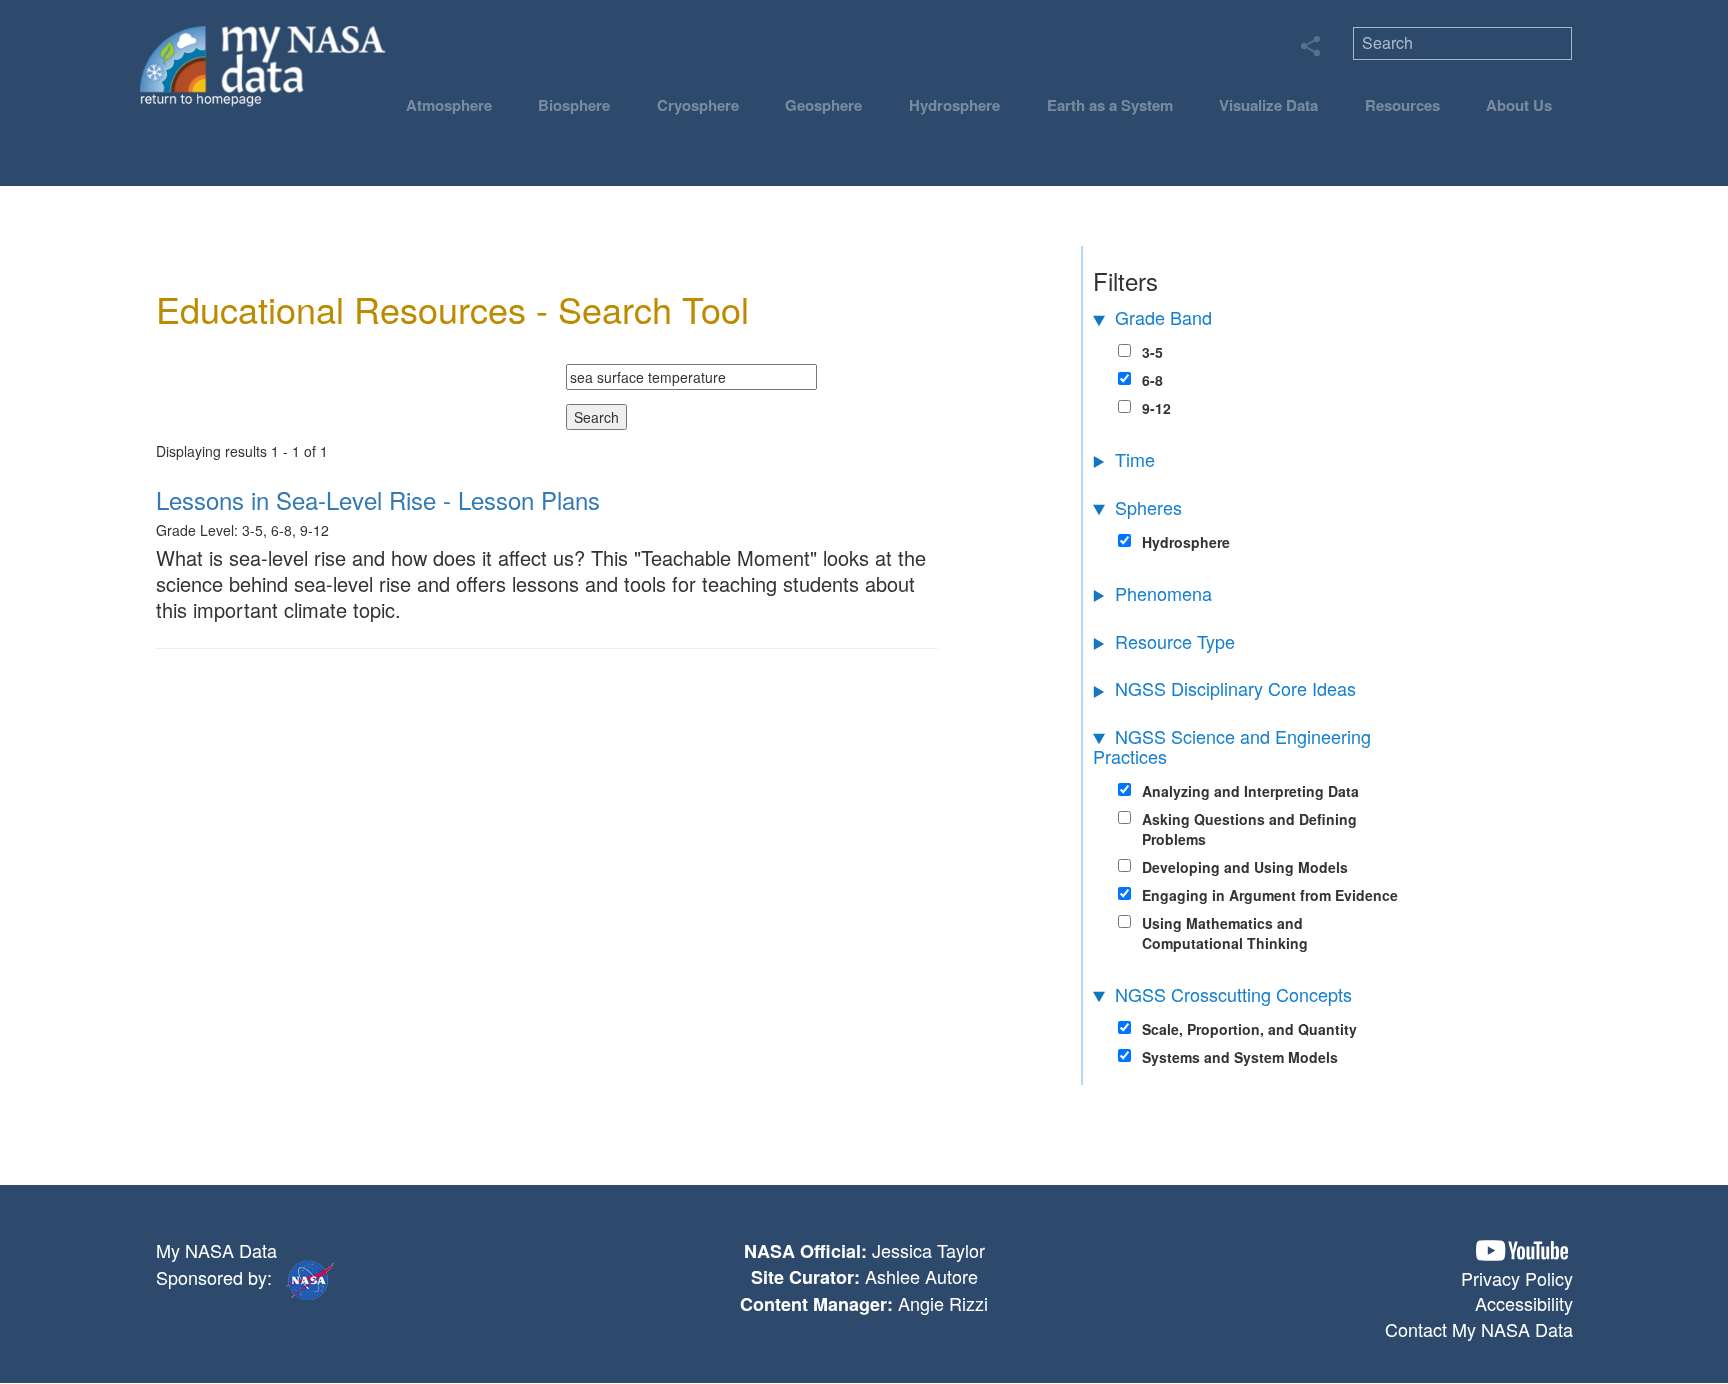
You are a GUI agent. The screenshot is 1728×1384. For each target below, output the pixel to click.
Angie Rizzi (943, 1303)
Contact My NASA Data (1479, 1329)
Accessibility (1524, 1303)
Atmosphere (449, 105)
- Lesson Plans (378, 499)
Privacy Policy (1517, 1278)
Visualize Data (1268, 105)
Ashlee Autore (921, 1276)
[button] (1522, 1250)
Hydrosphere (954, 105)
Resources (1402, 105)
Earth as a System (1110, 105)
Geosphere (823, 105)
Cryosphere (698, 105)
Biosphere (574, 105)
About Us (1519, 105)
